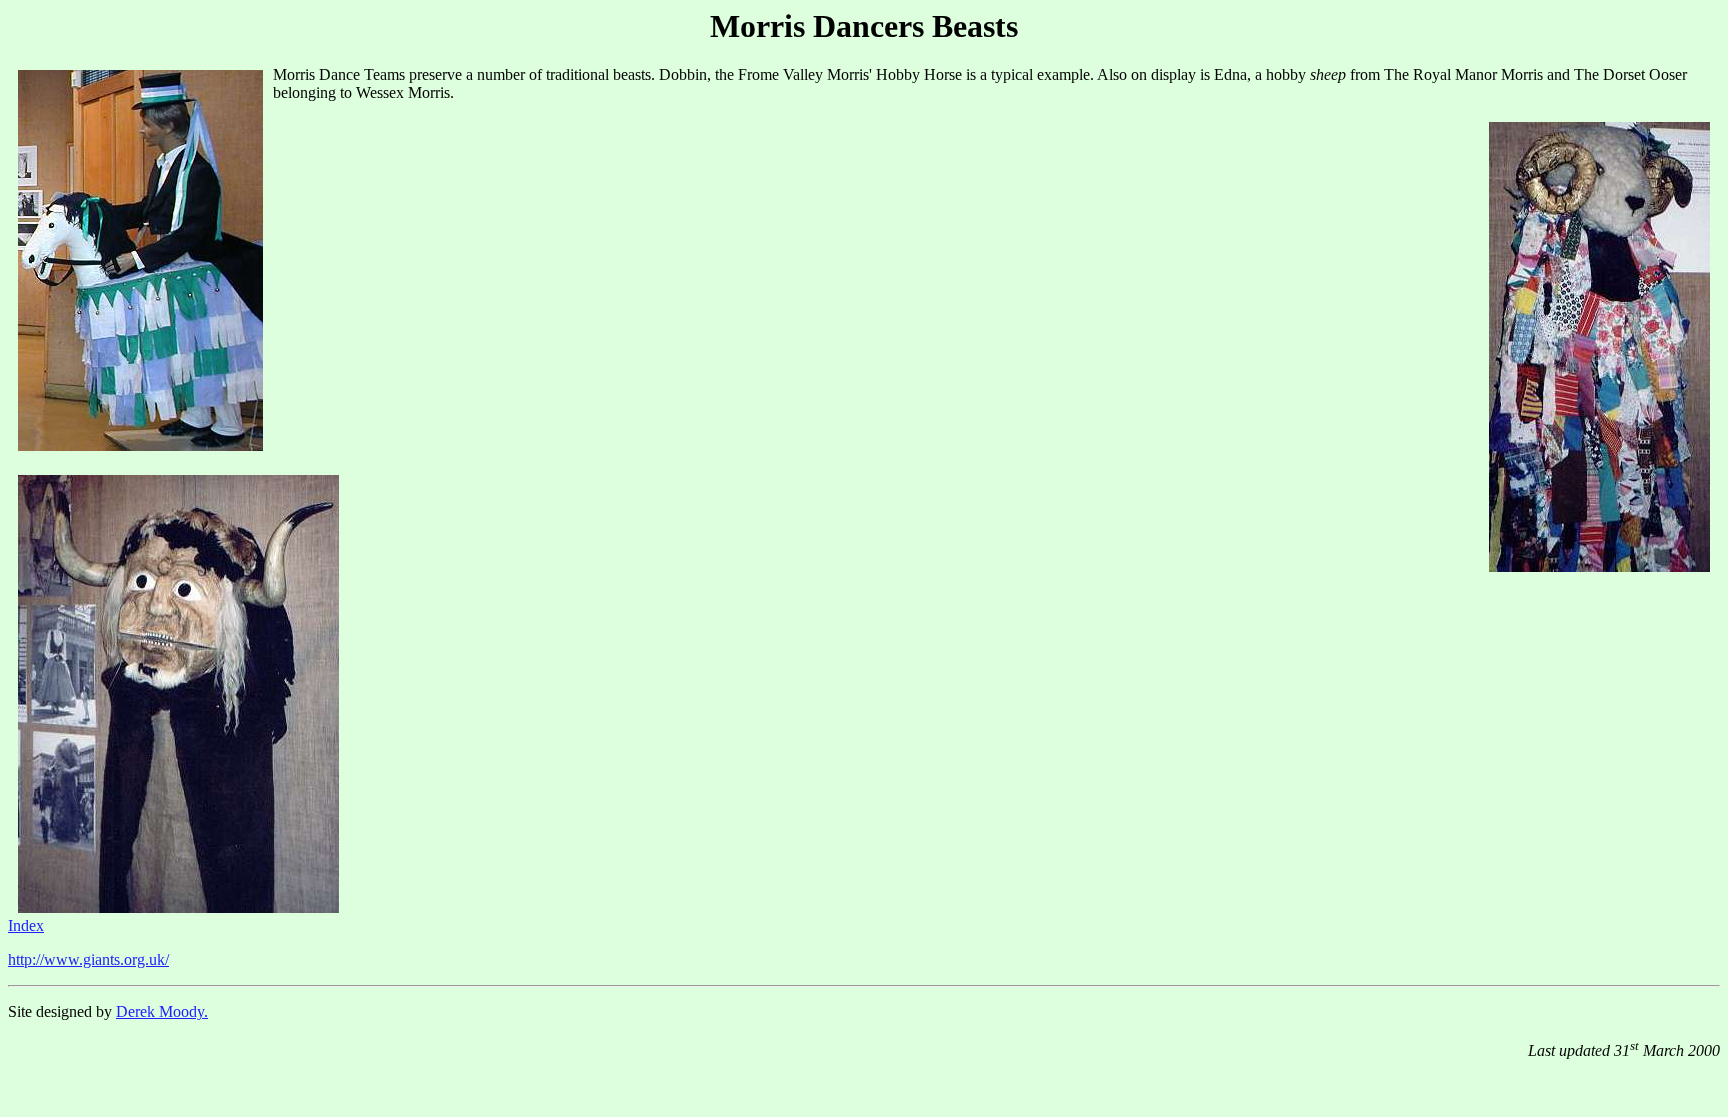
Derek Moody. (162, 1011)
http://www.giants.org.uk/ (88, 959)
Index (26, 925)
